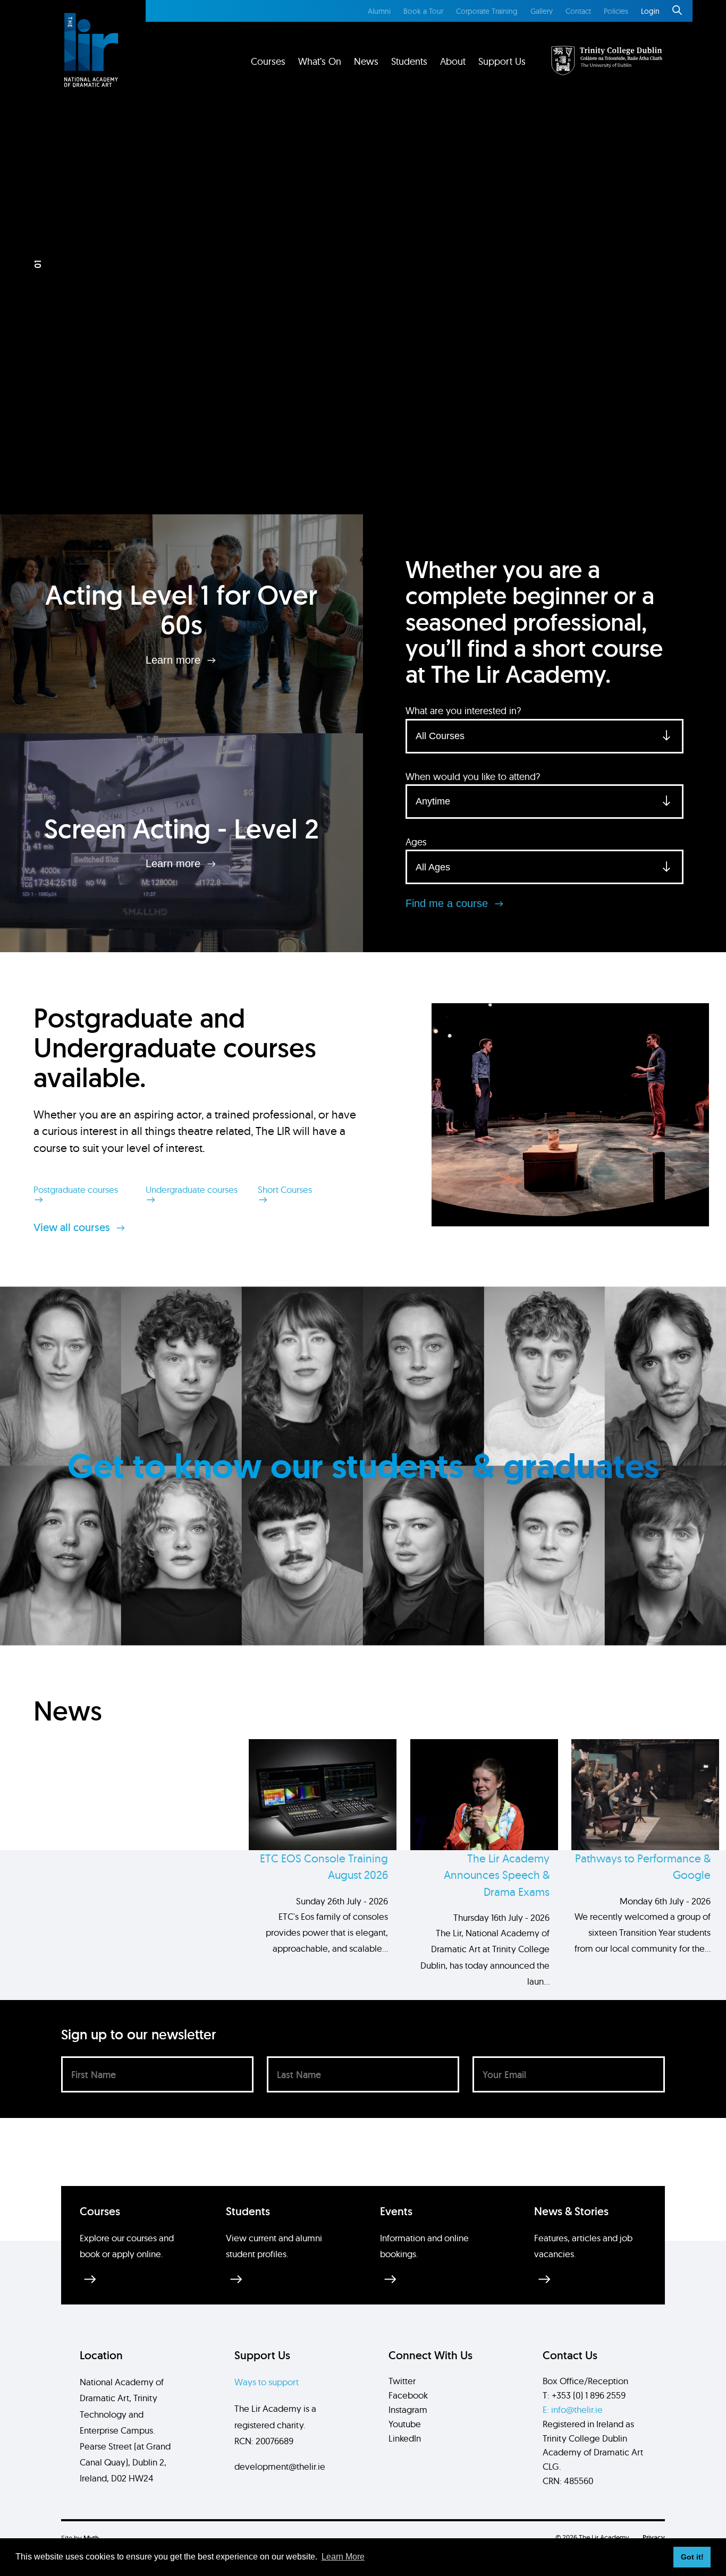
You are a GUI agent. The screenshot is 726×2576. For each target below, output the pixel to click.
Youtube (405, 2424)
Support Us (502, 61)
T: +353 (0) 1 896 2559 (584, 2395)
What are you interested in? (463, 711)
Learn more (175, 659)
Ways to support (267, 2382)
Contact (578, 11)
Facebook (408, 2395)
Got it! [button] (692, 2557)
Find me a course (448, 903)
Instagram (408, 2409)
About (453, 61)
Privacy (654, 2537)
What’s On (320, 61)
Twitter (402, 2381)
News (366, 61)
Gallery (542, 11)
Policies (616, 11)
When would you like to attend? (473, 777)
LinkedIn (405, 2438)
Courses (268, 61)
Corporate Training (487, 11)
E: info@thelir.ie (573, 2409)
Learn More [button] (343, 2557)
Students (409, 61)
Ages (416, 842)
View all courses (73, 1227)
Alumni (379, 11)
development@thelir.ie (280, 2466)
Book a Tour (423, 11)
